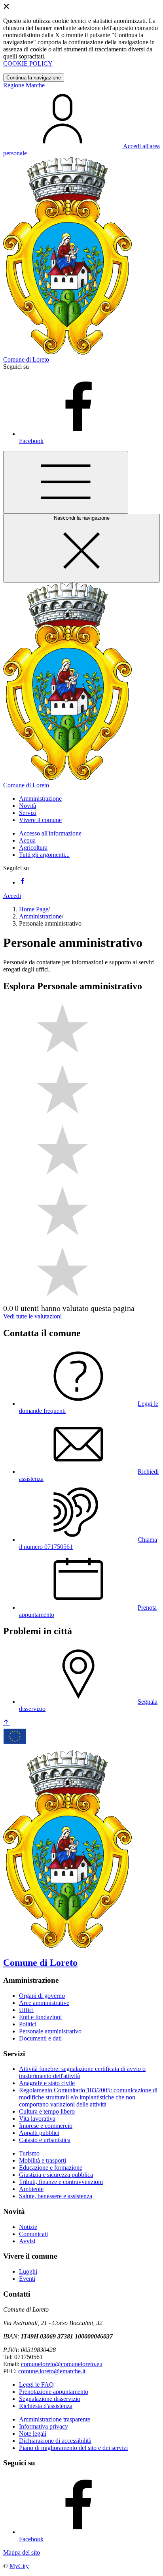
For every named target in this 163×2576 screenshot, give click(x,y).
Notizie (28, 2227)
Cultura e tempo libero (47, 2111)
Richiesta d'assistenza (46, 2406)
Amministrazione (40, 916)
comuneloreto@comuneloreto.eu (62, 2364)
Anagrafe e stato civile (47, 2083)
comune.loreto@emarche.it (52, 2371)
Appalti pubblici (39, 2133)
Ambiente (31, 2189)
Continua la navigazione (34, 78)
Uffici (26, 2010)
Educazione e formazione (51, 2168)
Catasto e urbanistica (45, 2140)
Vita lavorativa (37, 2119)
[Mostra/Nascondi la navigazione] (66, 482)
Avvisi (27, 2241)
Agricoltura (33, 848)
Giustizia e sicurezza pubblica (56, 2175)
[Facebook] (22, 882)
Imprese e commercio (46, 2126)
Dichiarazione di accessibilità (55, 2441)
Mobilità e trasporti (43, 2160)
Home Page (34, 909)
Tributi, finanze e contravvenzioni (61, 2182)
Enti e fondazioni (40, 2017)
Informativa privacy (44, 2426)
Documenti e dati (40, 2038)
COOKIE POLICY (28, 63)
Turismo (29, 2153)
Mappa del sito (22, 2552)
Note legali (33, 2434)
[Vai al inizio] (6, 1723)
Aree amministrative (44, 2003)
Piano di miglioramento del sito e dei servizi (73, 2448)
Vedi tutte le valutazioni (32, 1316)
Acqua (27, 840)
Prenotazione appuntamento (54, 2392)
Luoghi (28, 2271)
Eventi (27, 2279)
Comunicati (33, 2234)
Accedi (12, 896)
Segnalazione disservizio (50, 2399)
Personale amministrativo (50, 2031)
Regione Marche (24, 85)
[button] (40, 799)
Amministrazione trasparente (55, 2419)
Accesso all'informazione (50, 833)
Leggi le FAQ (36, 2385)
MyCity (19, 2566)
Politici (28, 2024)
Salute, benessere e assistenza (56, 2196)
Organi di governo (42, 1996)
